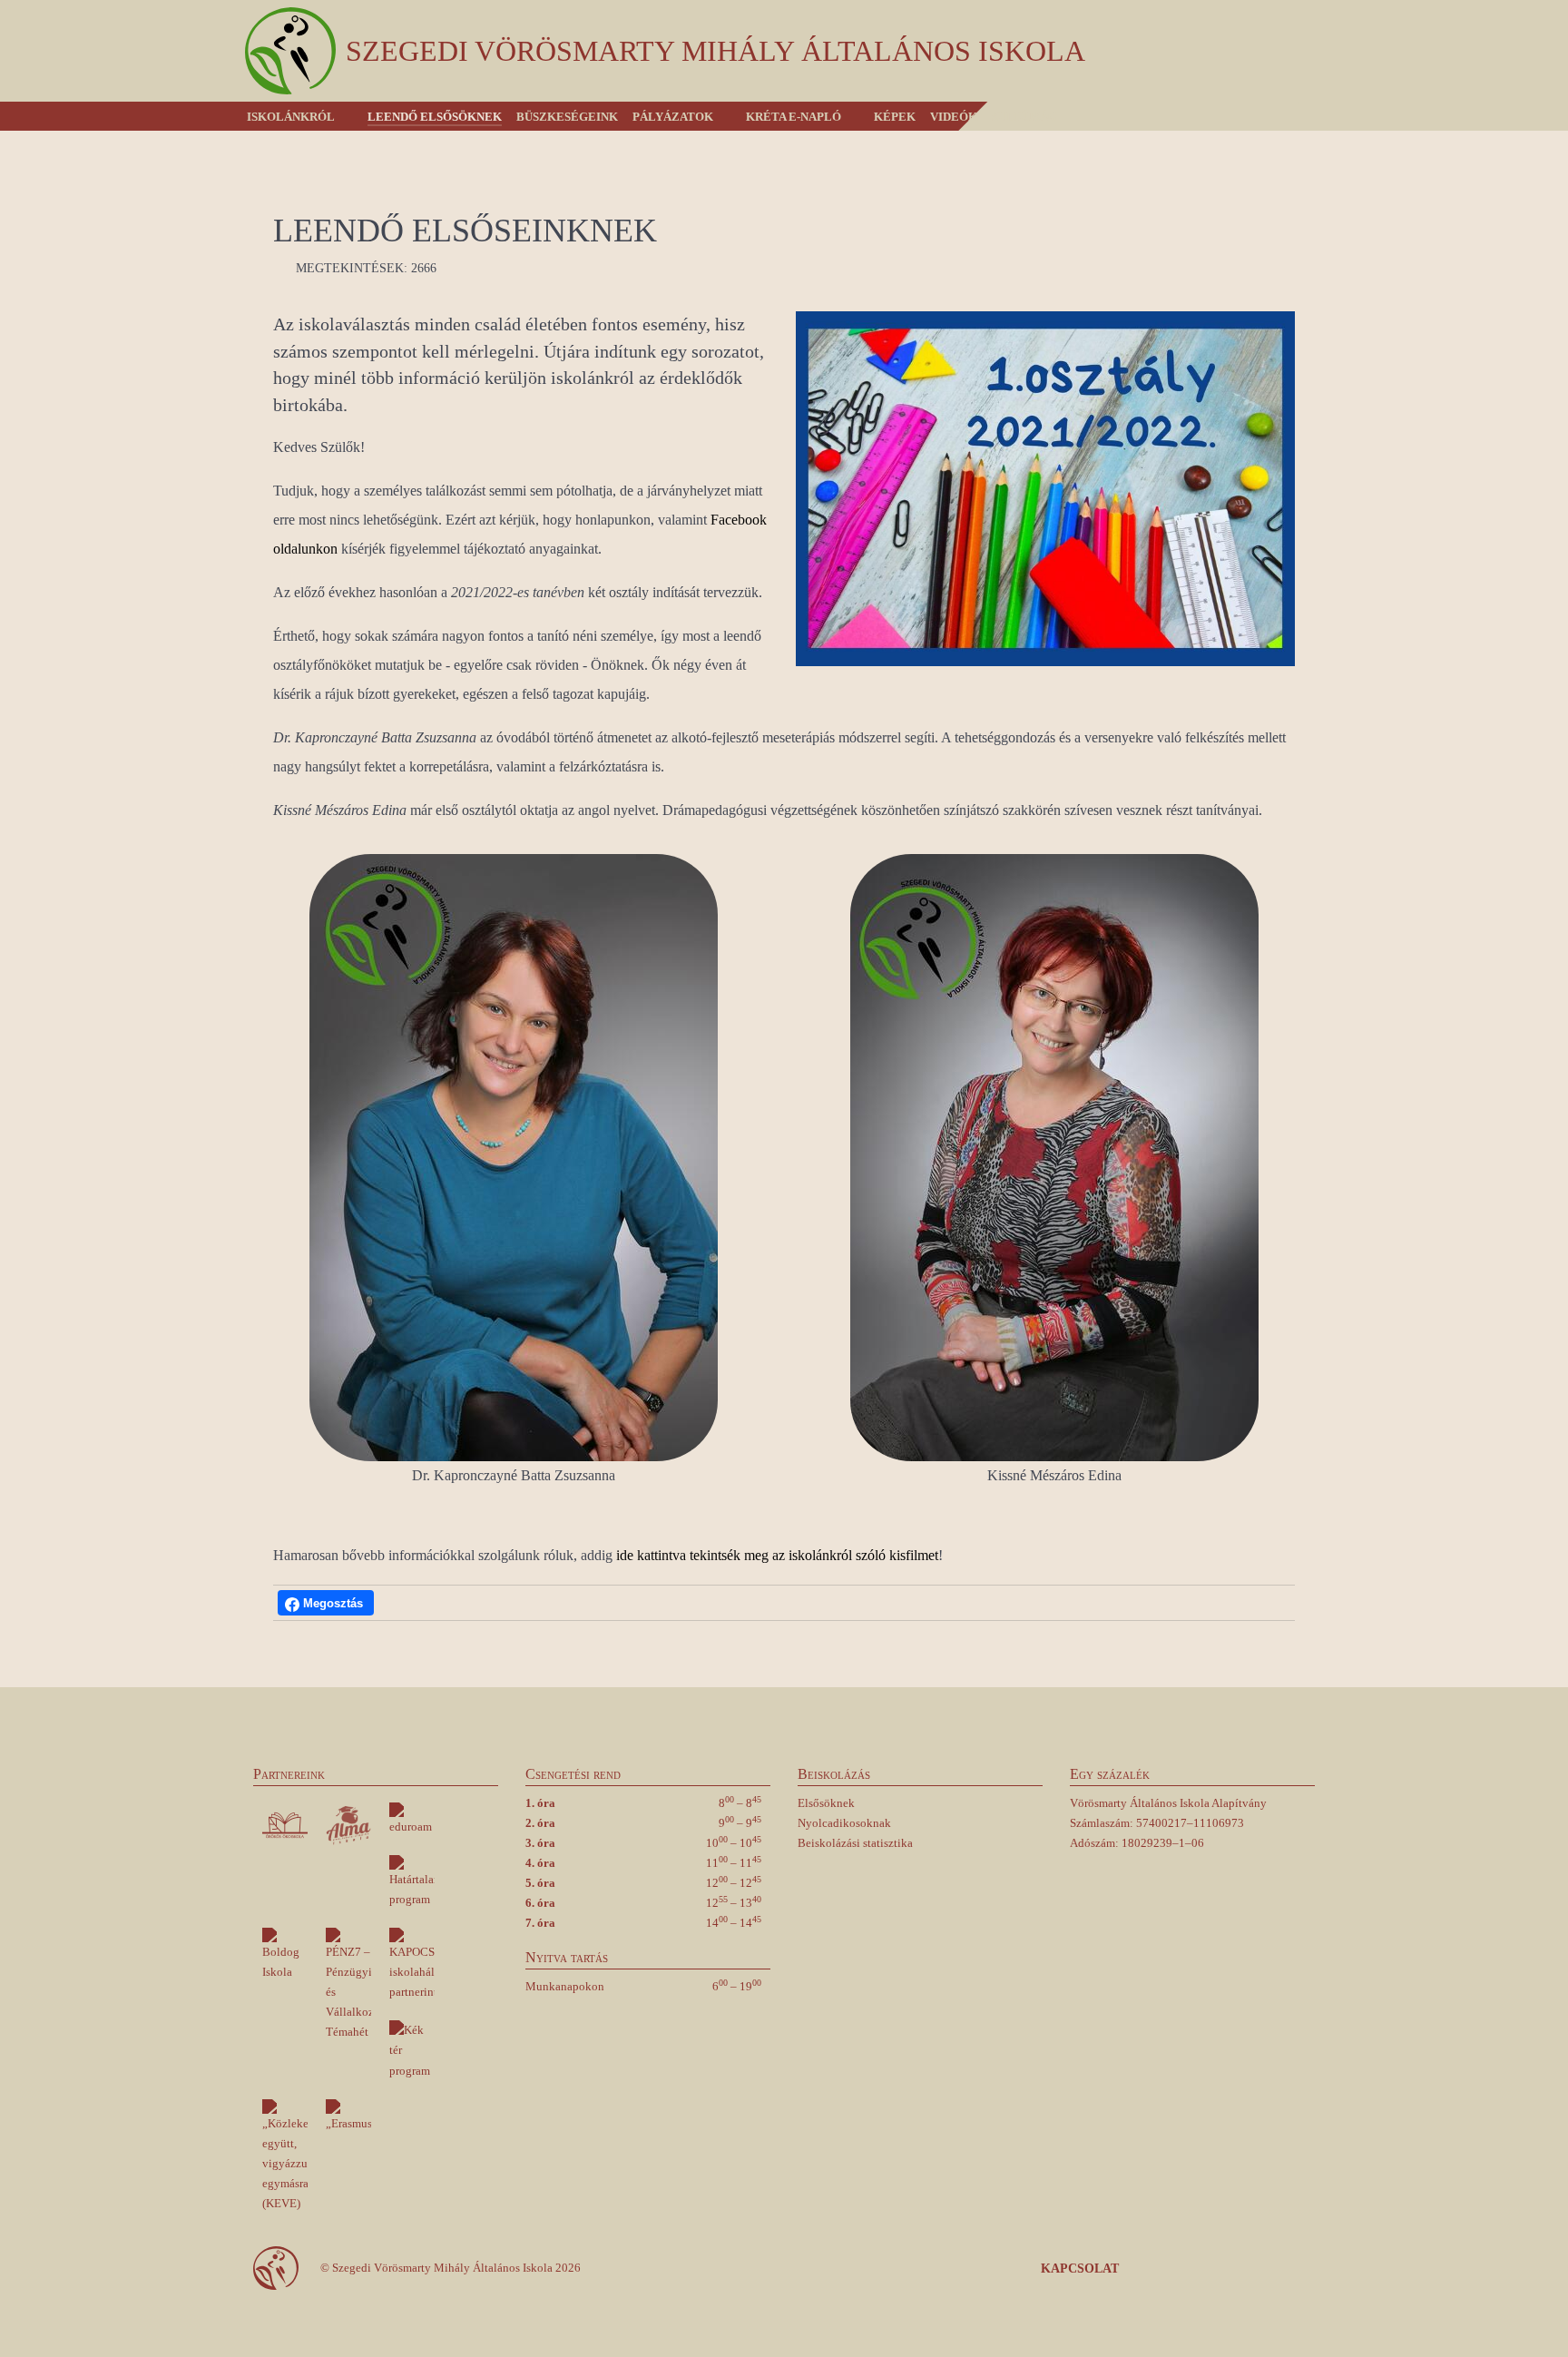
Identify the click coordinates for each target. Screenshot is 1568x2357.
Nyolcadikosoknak (844, 1823)
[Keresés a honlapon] (1313, 116)
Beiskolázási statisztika (855, 1843)
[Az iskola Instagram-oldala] (1237, 2269)
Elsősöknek (826, 1803)
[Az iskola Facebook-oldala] (1204, 2269)
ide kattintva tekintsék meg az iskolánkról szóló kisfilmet (777, 1555)
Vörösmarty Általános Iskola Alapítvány (1168, 1803)
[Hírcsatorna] (1269, 2269)
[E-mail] (1300, 2269)
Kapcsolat (1080, 2269)
